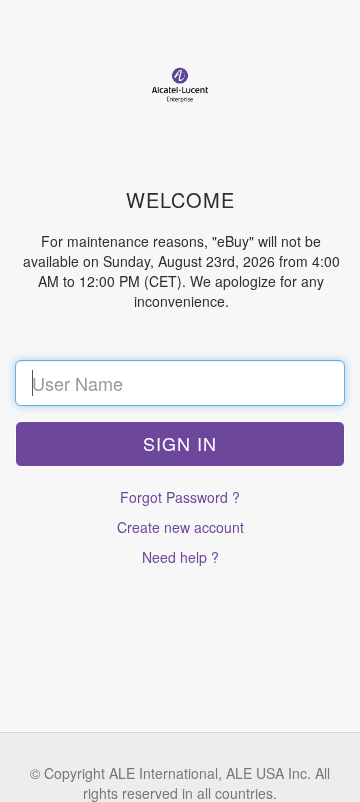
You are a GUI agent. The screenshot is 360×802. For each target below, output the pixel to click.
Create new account (180, 527)
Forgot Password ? (180, 497)
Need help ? (180, 557)
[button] (180, 444)
